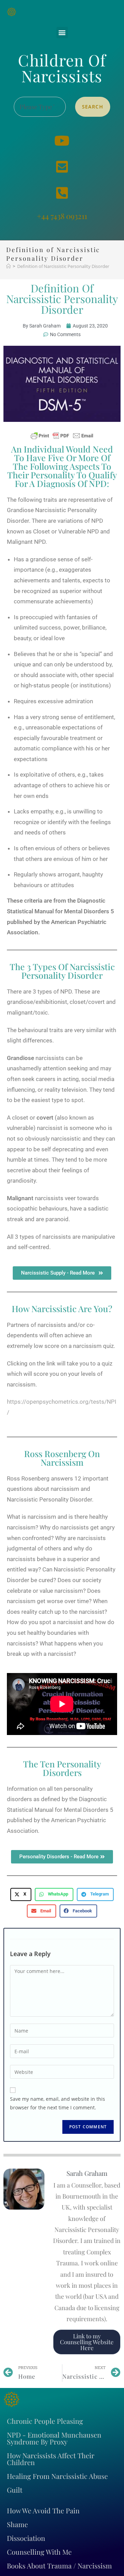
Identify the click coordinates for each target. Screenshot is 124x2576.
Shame (17, 2524)
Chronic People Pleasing (45, 2421)
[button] (62, 33)
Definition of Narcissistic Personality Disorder (63, 266)
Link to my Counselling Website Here (87, 2342)
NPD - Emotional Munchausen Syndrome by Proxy (54, 2438)
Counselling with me (39, 2552)
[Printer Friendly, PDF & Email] (62, 435)
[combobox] (40, 107)
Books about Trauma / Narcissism (59, 2565)
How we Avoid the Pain (43, 2510)
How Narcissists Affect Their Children (51, 2459)
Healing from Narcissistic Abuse (57, 2476)
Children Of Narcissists (62, 68)
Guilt (15, 2490)
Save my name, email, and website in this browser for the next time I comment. (58, 2103)
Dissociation (26, 2538)
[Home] (8, 266)
